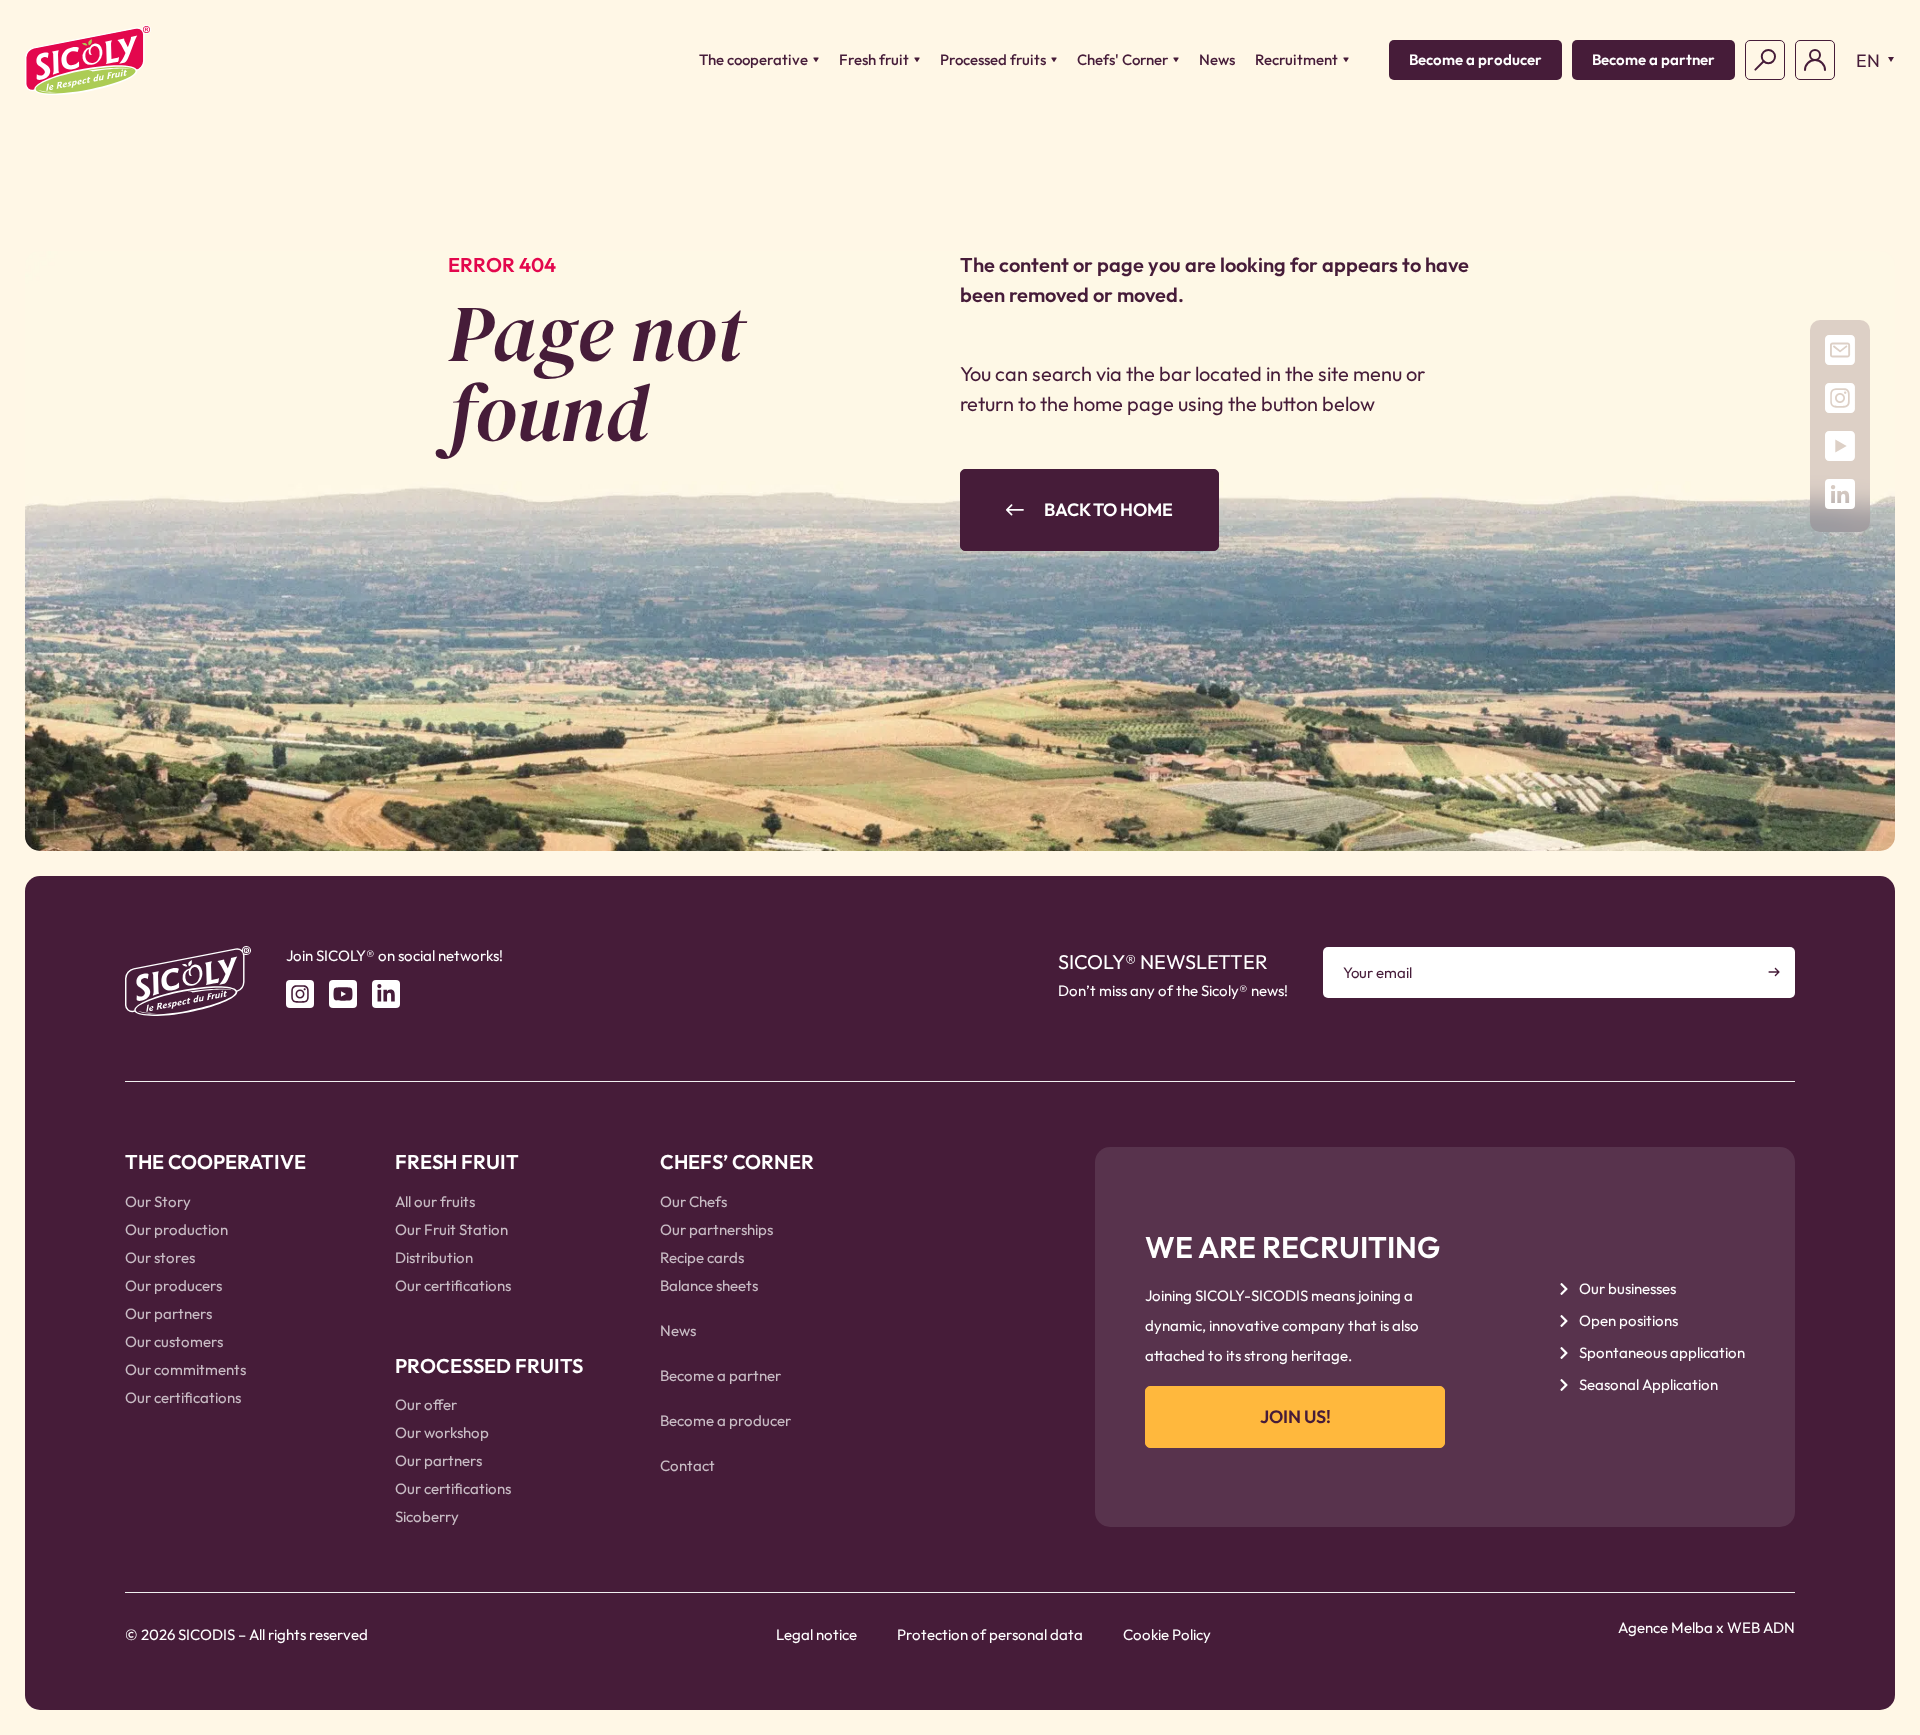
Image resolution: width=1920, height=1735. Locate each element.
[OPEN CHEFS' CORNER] (1176, 60)
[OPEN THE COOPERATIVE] (816, 60)
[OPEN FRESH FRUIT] (917, 60)
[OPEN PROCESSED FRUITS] (1054, 60)
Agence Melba (1665, 1627)
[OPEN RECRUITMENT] (1346, 60)
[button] (1870, 60)
